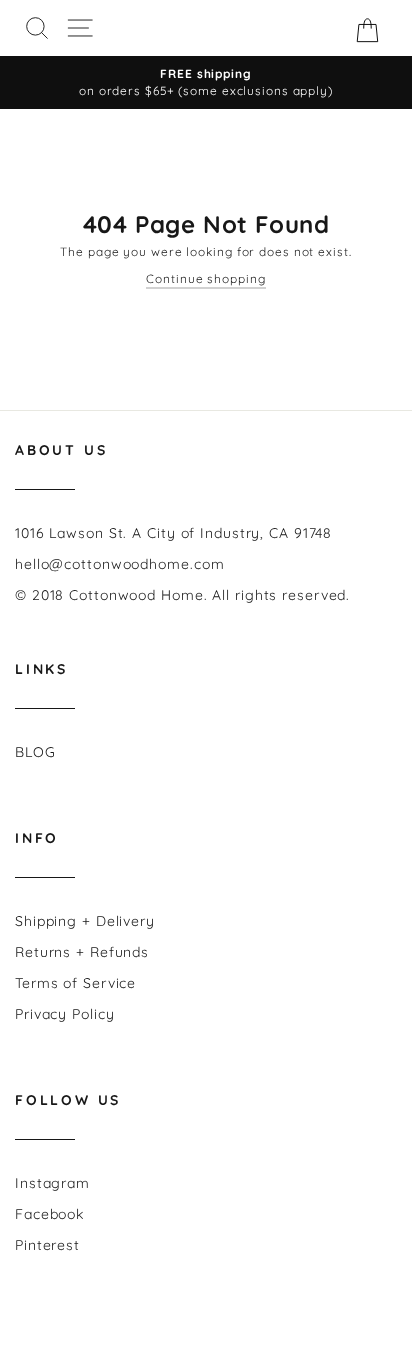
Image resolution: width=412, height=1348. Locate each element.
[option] (206, 82)
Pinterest (47, 1245)
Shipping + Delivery (85, 921)
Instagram (52, 1183)
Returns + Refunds (82, 952)
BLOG (35, 752)
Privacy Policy (65, 1014)
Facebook (49, 1214)
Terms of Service (75, 983)
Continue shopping (205, 278)
